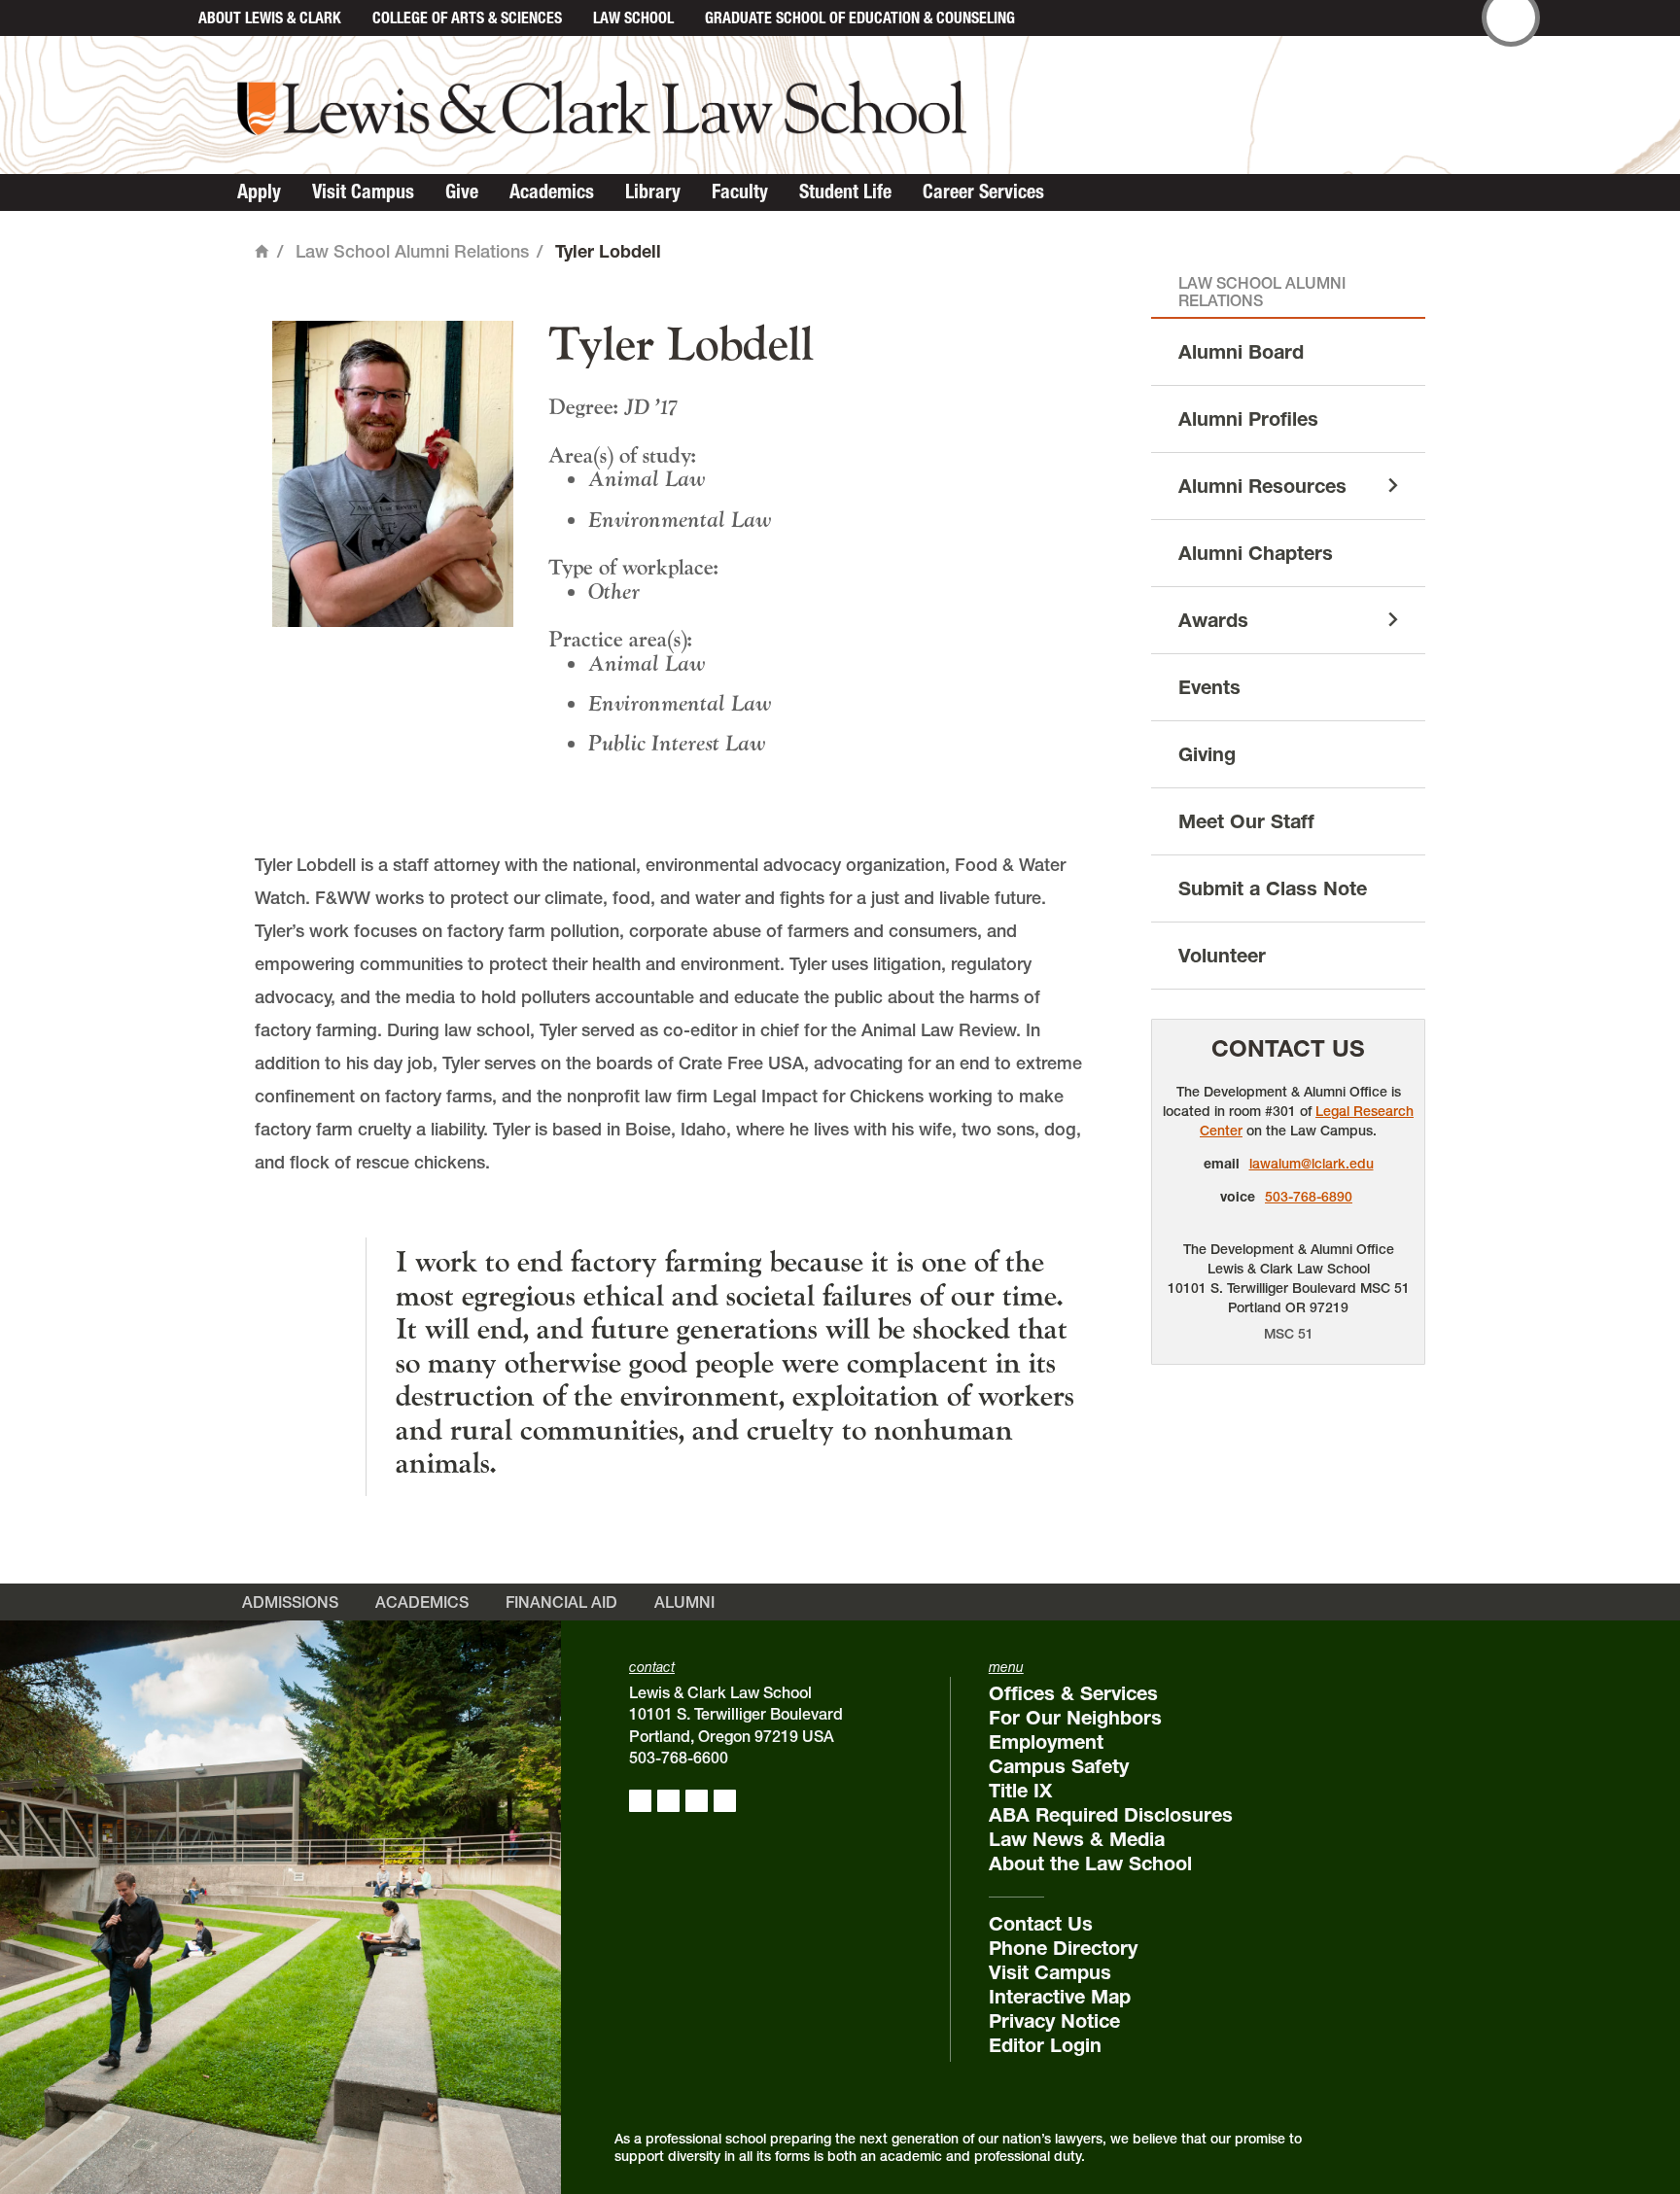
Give (462, 192)
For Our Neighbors (1075, 1718)
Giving (1207, 754)
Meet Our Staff (1246, 821)
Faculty (740, 192)
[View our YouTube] (725, 1801)
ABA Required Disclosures (1111, 1815)
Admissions (290, 1602)
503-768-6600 (679, 1758)
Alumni (684, 1602)
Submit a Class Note (1273, 888)
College (467, 17)
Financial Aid (561, 1602)
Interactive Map (1060, 1997)
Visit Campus (363, 192)
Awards (1213, 620)
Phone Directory (1063, 1948)
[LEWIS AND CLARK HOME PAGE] (161, 18)
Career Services (983, 192)
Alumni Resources (1262, 486)
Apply (259, 192)
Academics (552, 192)
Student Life (845, 192)
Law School (633, 17)
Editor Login (1045, 2045)
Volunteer (1222, 956)
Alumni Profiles (1248, 419)
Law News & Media (1077, 1839)
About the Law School (1090, 1863)
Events (1209, 687)
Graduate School (860, 17)
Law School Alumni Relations (412, 251)
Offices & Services (1073, 1693)
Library (653, 192)
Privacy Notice (1054, 2021)
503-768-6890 (1309, 1197)
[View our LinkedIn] (697, 1801)
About (270, 17)
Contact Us (1288, 1048)
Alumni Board (1241, 352)
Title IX (1020, 1791)
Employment (1046, 1742)
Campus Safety (1059, 1766)
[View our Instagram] (668, 1801)
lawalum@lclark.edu (1312, 1164)
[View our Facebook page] (640, 1801)
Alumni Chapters (1256, 553)
